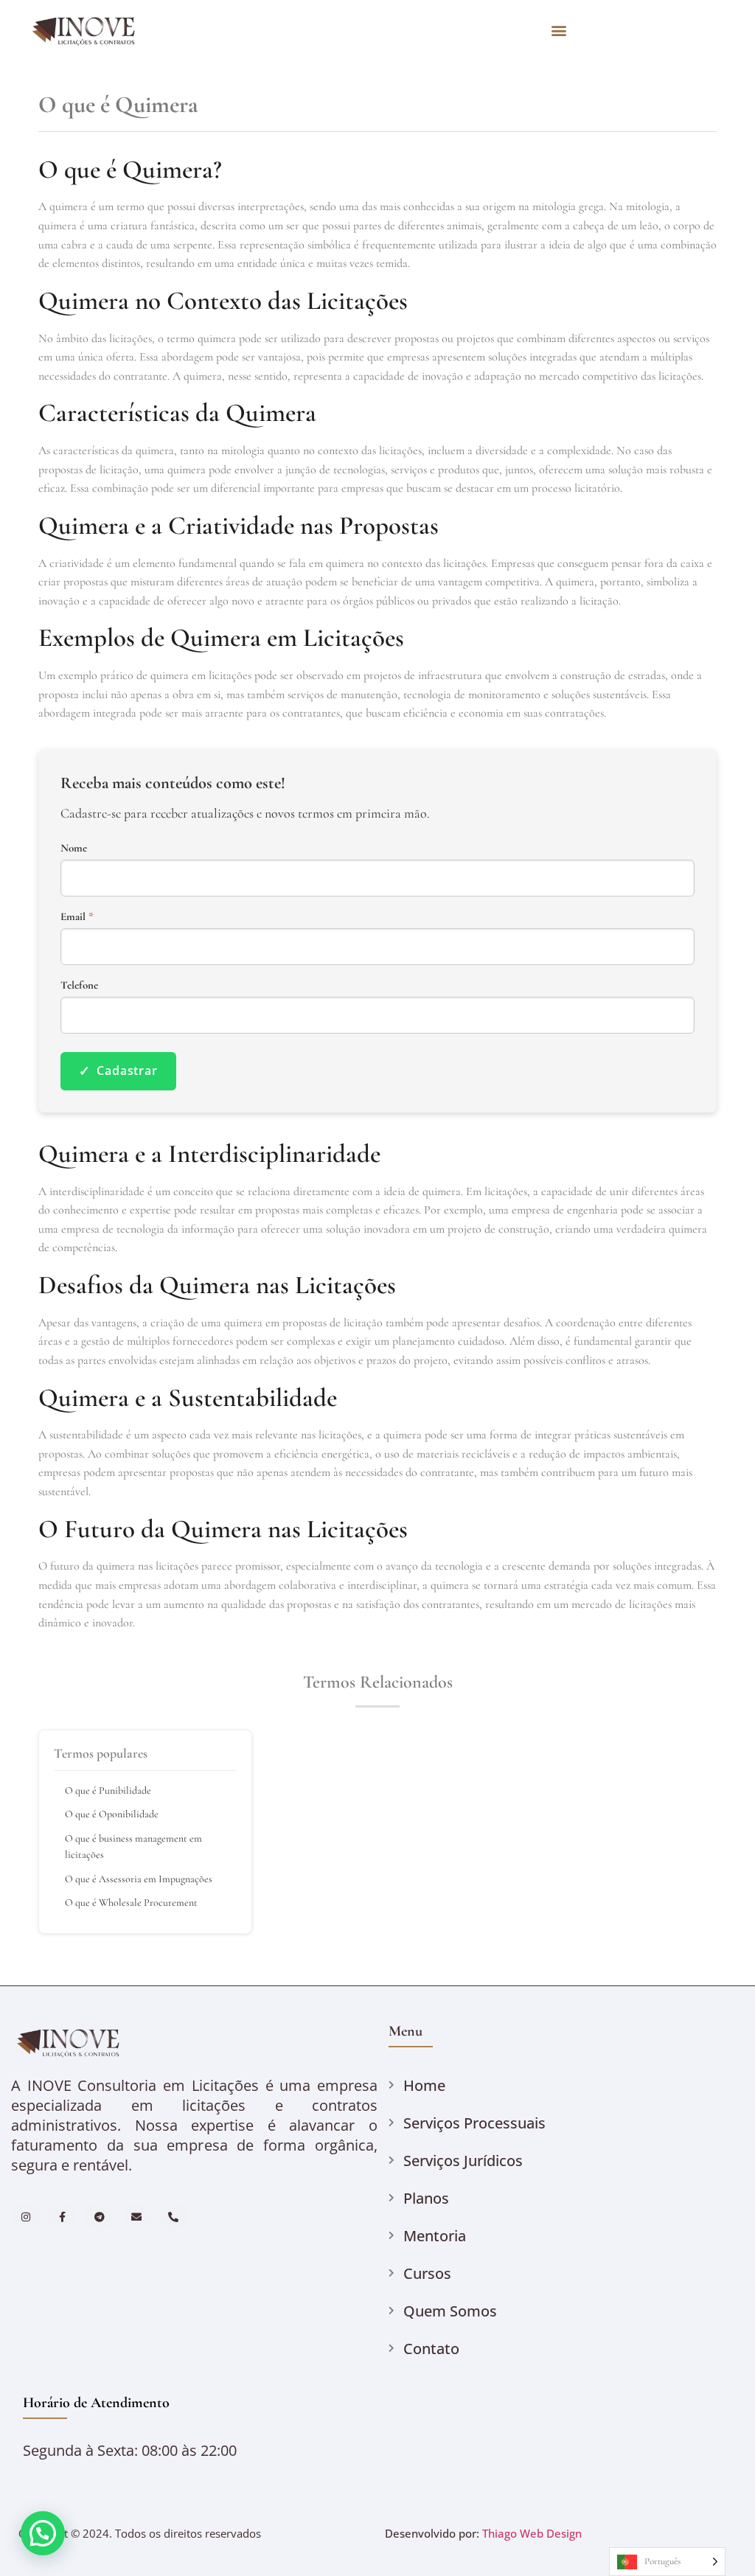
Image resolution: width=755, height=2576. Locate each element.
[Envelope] (137, 2217)
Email (77, 917)
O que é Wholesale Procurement (131, 1903)
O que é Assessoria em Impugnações (139, 1879)
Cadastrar (118, 1071)
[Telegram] (99, 2217)
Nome (74, 848)
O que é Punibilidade (108, 1790)
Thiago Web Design (532, 2533)
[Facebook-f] (62, 2217)
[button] (559, 30)
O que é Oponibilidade (112, 1814)
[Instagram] (25, 2217)
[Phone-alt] (174, 2217)
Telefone (79, 985)
